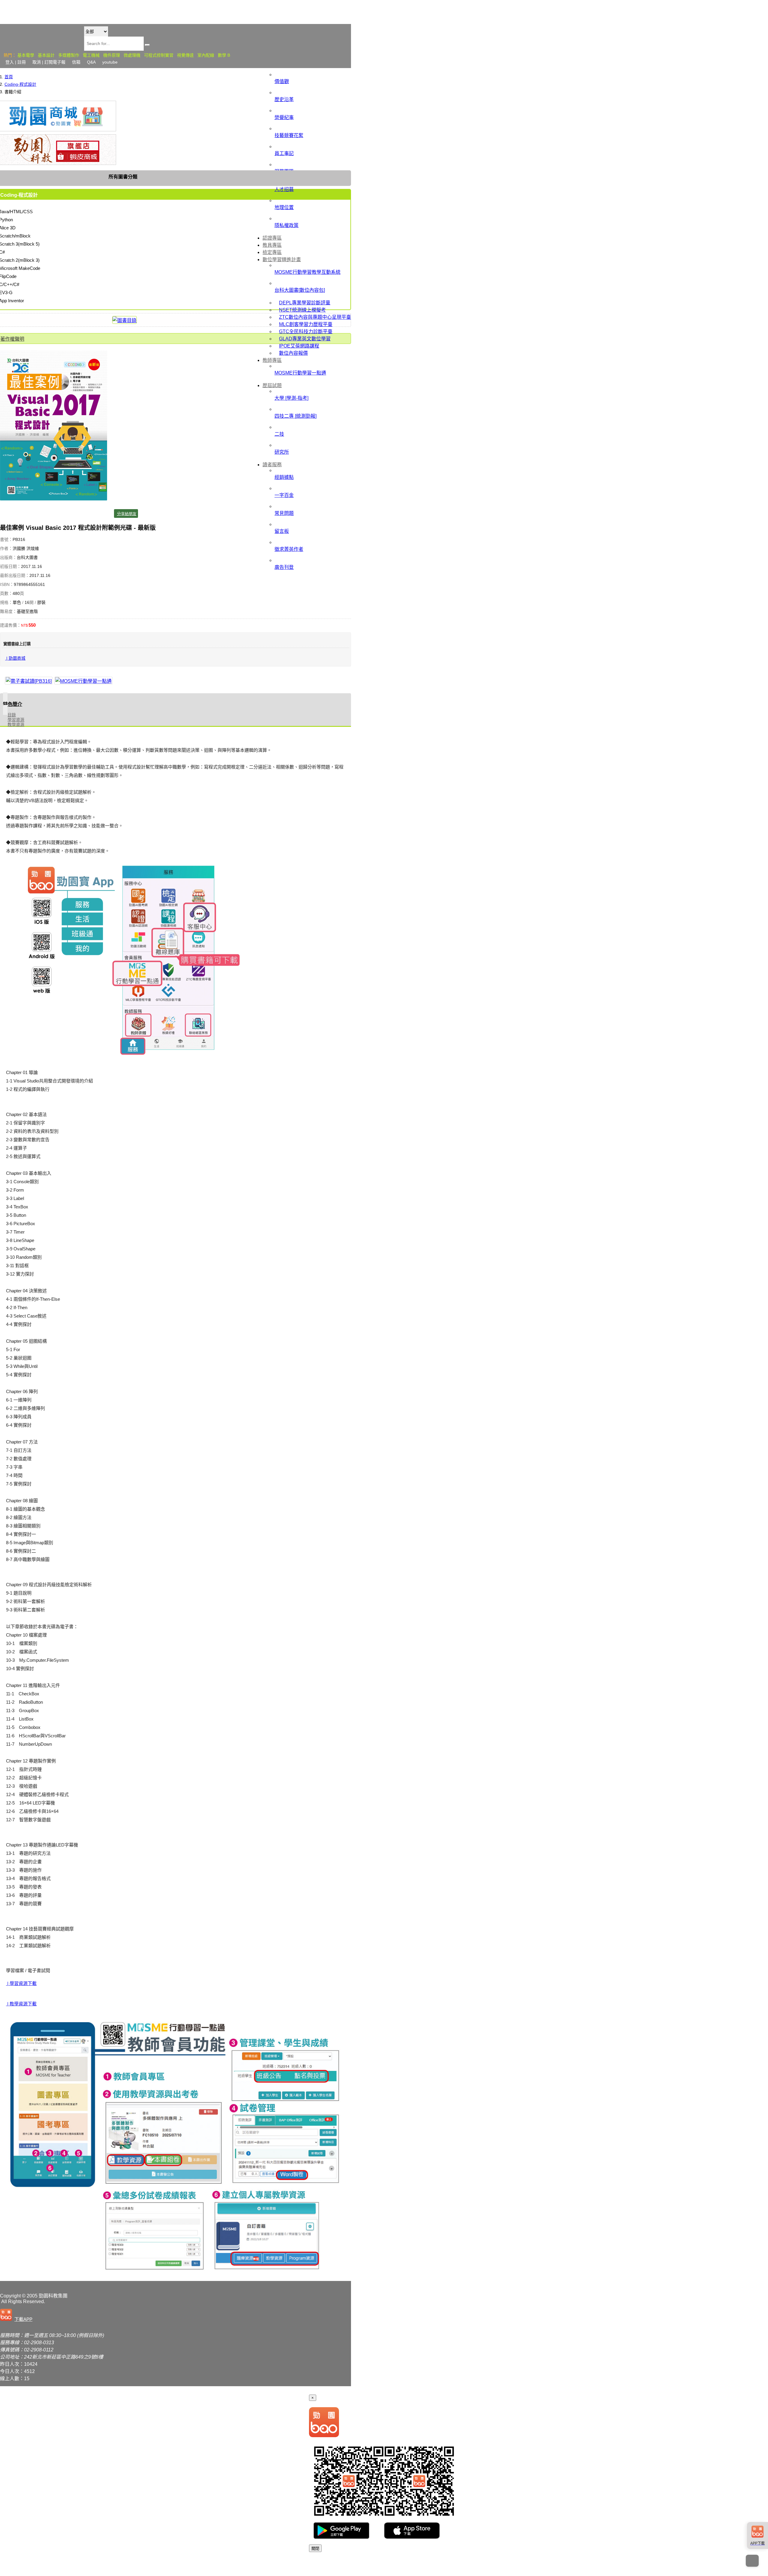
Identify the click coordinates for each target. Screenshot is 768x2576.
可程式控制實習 (159, 55)
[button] (17, 2315)
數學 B (224, 55)
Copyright (10, 2296)
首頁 (9, 77)
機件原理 (112, 55)
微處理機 (132, 55)
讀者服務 (272, 465)
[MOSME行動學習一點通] (83, 681)
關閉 (315, 2549)
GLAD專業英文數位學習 (305, 339)
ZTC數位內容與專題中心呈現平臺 (315, 317)
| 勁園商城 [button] (15, 658)
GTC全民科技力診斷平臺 (306, 331)
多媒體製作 (69, 55)
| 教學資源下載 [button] (21, 2004)
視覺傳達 (185, 55)
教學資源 (16, 724)
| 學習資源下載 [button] (21, 1983)
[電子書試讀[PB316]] (29, 681)
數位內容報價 (293, 353)
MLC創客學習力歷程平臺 (306, 324)
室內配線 (206, 55)
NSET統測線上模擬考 (302, 310)
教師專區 (272, 360)
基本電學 (26, 55)
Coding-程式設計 (20, 84)
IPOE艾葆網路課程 (299, 346)
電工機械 (91, 55)
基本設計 (46, 55)
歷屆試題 (272, 385)
